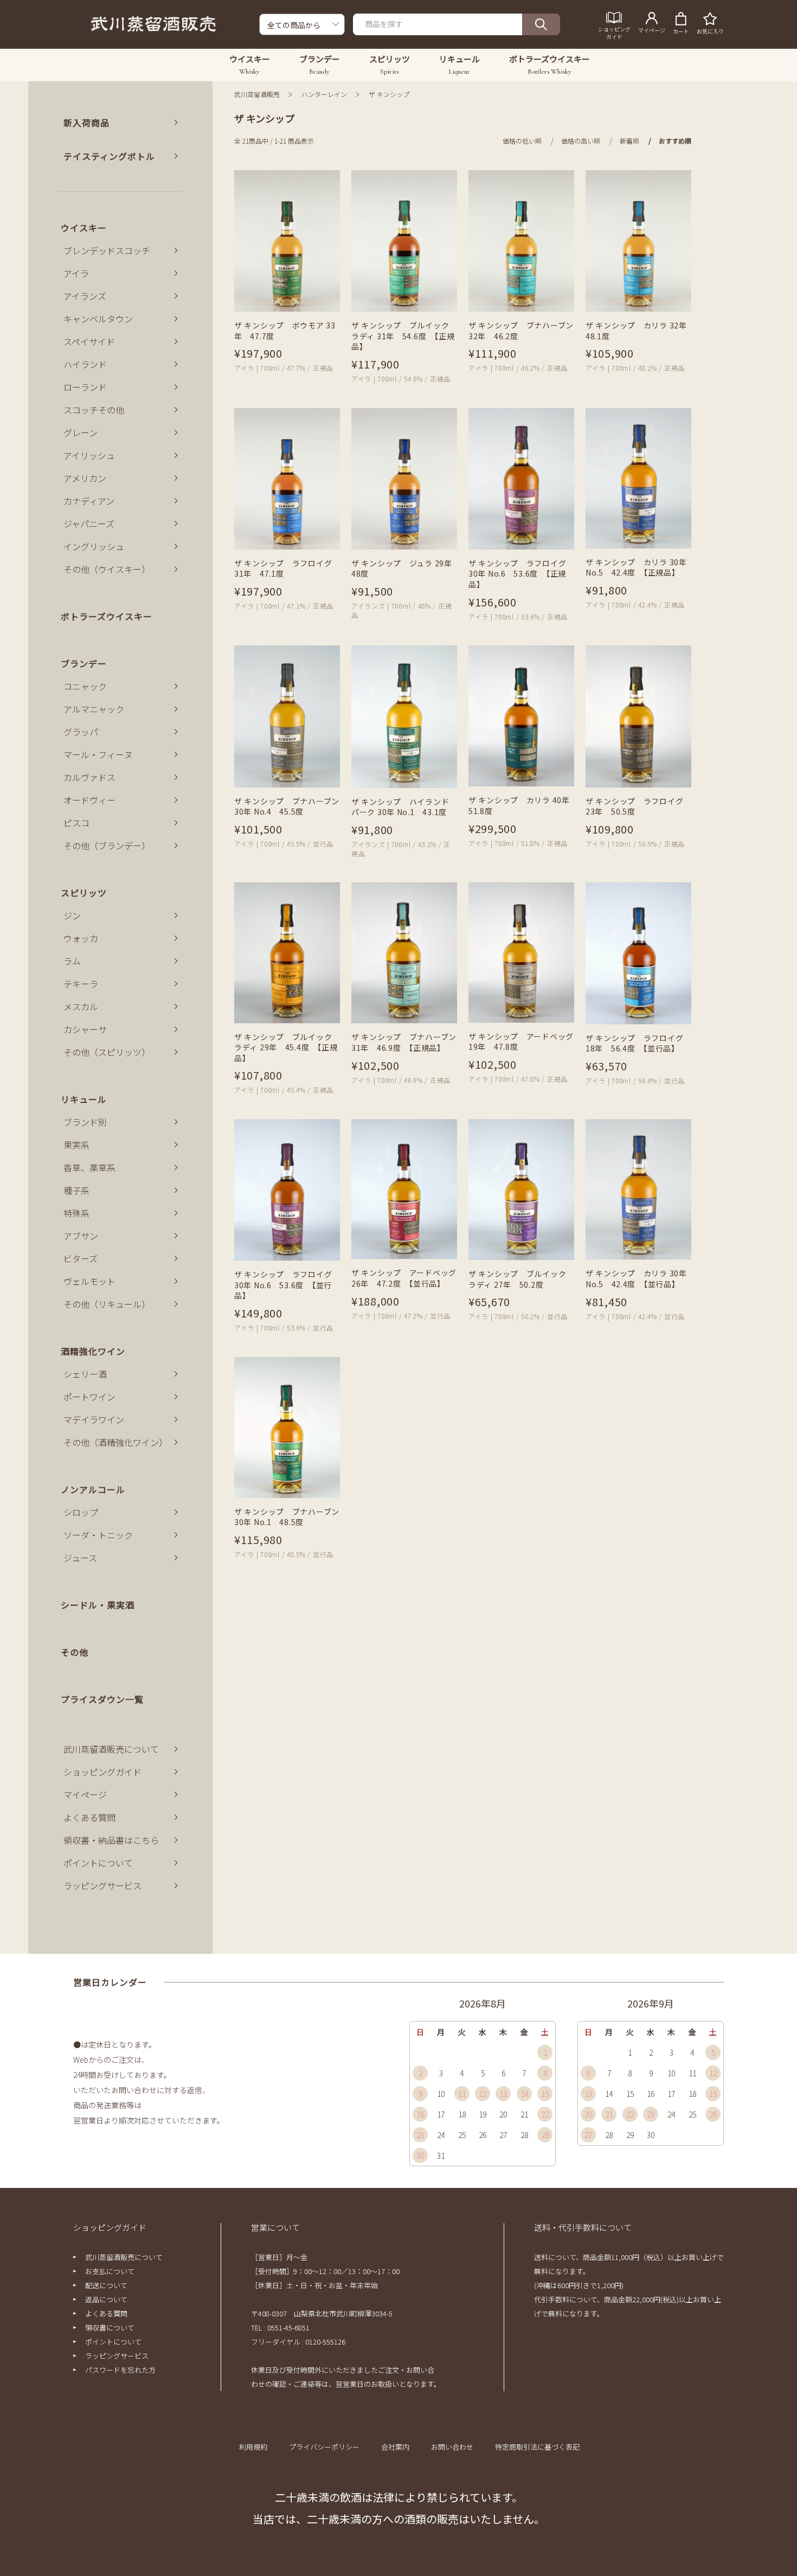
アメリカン (85, 478)
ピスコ (76, 823)
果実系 (76, 1145)
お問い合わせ (452, 2447)
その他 (75, 1652)
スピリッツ (84, 893)
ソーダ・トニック (98, 1535)
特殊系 (76, 1213)
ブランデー (84, 663)
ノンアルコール (93, 1489)
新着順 (629, 141)
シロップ (81, 1512)
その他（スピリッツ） (107, 1052)
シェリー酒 (85, 1374)
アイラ (76, 273)
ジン (72, 915)
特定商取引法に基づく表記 (537, 2447)
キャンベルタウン (98, 319)
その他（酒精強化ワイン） (115, 1442)
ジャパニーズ (89, 524)
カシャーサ (85, 1029)
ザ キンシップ (389, 94)
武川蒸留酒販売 (257, 94)
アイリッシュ (89, 455)
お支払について (110, 2271)
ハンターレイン (324, 94)
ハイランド (85, 364)
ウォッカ (81, 938)
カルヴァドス (89, 777)
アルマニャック (94, 709)
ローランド (85, 387)
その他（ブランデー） (107, 845)
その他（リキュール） (107, 1304)
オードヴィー (89, 800)
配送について (106, 2285)
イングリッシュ (94, 546)
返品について (106, 2299)
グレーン (81, 432)
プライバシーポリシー (324, 2447)
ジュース (80, 1558)
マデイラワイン (94, 1419)
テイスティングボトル (109, 156)
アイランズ (85, 296)
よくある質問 (89, 1817)
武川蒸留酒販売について (111, 1749)
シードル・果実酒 (98, 1605)
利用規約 (253, 2447)
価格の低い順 (522, 141)
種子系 (76, 1190)
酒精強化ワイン (93, 1351)
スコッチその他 (94, 410)
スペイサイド (89, 341)
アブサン (81, 1236)
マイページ (85, 1794)
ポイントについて (98, 1863)
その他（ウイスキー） (107, 569)
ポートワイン (89, 1397)
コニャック (85, 686)
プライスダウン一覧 (102, 1699)
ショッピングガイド (102, 1772)
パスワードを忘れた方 (120, 2370)
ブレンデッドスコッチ (107, 250)
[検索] (541, 24)
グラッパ (81, 732)
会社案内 (395, 2447)
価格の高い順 (581, 141)
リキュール (84, 1099)
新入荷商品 (86, 122)
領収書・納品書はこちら (111, 1840)
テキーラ (81, 984)
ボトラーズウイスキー (107, 616)
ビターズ (81, 1258)
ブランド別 (85, 1122)
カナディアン (89, 501)
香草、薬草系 (89, 1167)
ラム (72, 961)
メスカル (81, 1006)
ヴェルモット (89, 1281)
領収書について (110, 2328)
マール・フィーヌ (98, 754)
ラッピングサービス (102, 1886)
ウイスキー (84, 228)
